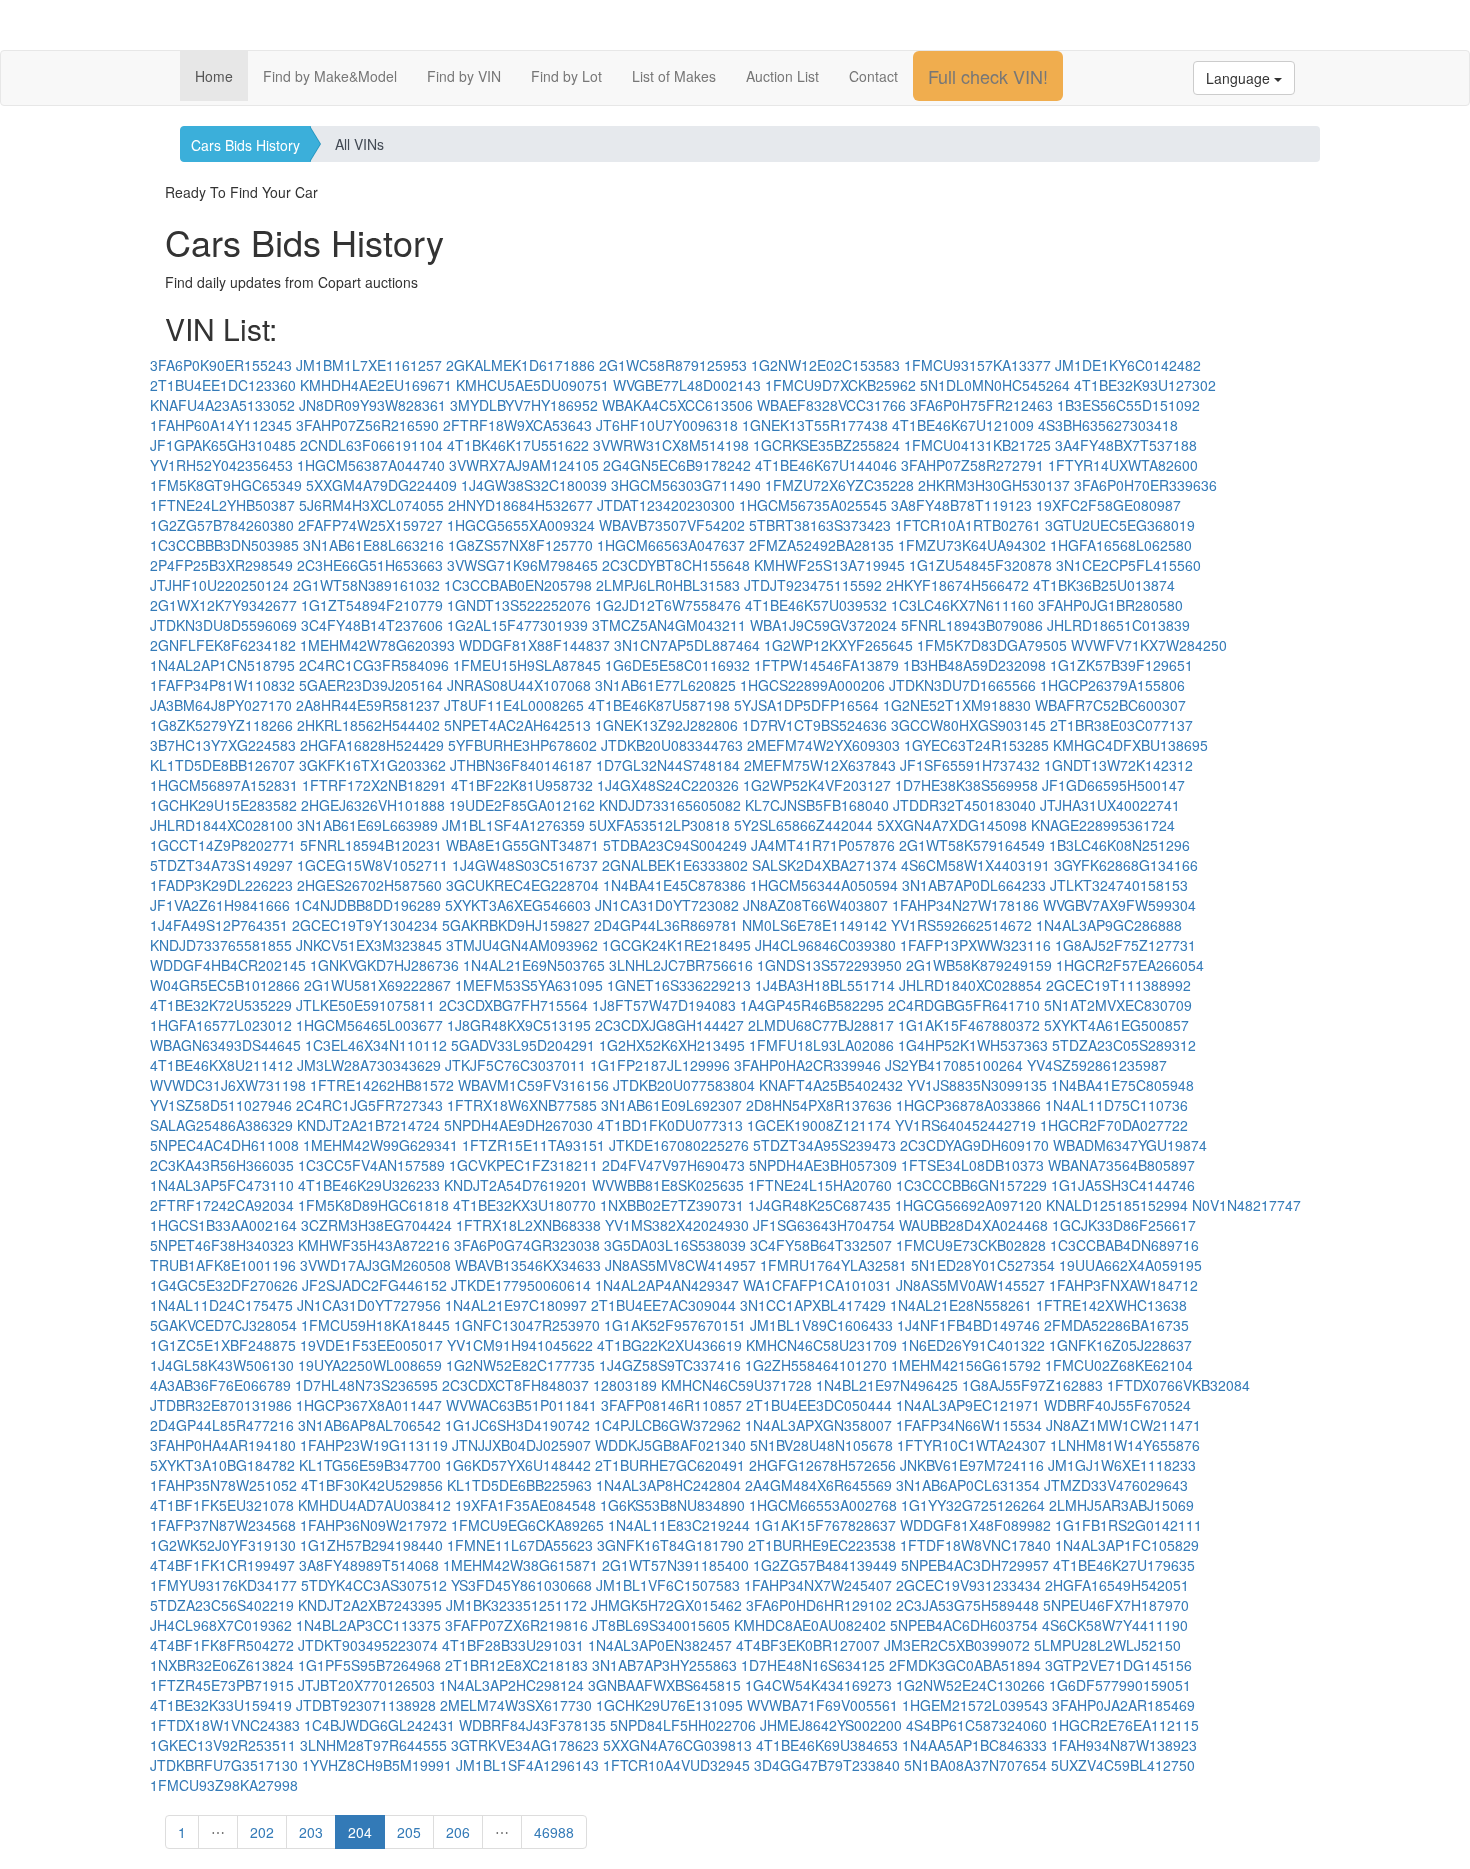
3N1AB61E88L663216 (373, 545)
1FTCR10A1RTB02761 (968, 525)
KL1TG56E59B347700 (370, 1465)
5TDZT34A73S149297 (221, 865)
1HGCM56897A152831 (224, 785)
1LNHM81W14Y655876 (1125, 1445)
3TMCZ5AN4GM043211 (669, 625)
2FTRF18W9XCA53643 (517, 425)
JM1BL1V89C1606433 (821, 1325)
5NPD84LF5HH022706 (683, 1725)
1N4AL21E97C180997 (516, 1305)
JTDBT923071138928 (366, 1705)
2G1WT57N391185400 (675, 1565)
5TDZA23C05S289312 (1124, 1045)
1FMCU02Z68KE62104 (1119, 1365)
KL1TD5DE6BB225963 (519, 1485)
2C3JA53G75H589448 (967, 1605)
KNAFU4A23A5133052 (222, 405)
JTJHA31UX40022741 (1110, 805)
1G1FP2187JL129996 (660, 1065)
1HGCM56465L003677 (369, 1025)
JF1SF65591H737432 (970, 765)
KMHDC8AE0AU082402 (810, 1625)
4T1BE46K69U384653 (827, 1745)
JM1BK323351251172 (516, 1605)
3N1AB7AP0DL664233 (974, 885)
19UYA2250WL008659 (370, 1365)
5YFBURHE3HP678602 (522, 745)
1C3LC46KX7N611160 (962, 605)
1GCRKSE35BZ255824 (826, 445)
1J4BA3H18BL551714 (825, 985)
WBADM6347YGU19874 (1130, 1145)
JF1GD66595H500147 (1113, 785)
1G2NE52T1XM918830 (957, 705)
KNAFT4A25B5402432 (831, 1085)
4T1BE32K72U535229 (221, 1005)
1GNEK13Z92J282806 (666, 725)
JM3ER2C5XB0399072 (957, 1645)
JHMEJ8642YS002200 (831, 1725)
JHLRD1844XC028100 (221, 825)
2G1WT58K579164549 (972, 845)
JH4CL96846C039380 (825, 945)
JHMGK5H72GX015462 (666, 1605)
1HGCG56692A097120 (968, 1205)
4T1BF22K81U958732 (522, 785)
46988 (554, 1832)
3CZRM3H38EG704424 (376, 1225)
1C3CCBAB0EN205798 (518, 585)
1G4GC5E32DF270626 (224, 1285)
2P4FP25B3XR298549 (221, 565)
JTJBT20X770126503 (366, 1685)
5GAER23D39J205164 (371, 685)
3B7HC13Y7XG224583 (223, 745)
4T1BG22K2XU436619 (669, 1345)
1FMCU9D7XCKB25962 (840, 385)
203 (311, 1832)
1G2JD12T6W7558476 (668, 605)
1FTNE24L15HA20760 (820, 1185)
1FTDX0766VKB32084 (1178, 1385)
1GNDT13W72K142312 (1118, 765)
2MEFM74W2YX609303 (823, 745)
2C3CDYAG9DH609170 (974, 1145)
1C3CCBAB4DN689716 (1124, 1245)
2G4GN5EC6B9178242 (677, 465)
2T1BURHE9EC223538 (822, 1545)
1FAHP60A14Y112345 (221, 425)
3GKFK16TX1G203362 (372, 765)
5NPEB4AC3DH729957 (975, 1565)
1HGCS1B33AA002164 (223, 1225)
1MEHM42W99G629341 (380, 1145)
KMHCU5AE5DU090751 (532, 385)
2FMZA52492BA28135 (821, 545)
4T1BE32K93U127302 (1145, 385)
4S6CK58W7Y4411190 (1115, 1625)
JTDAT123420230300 (666, 505)
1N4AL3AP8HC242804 (668, 1485)
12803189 (625, 1385)
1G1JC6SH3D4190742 (517, 1425)
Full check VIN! (988, 76)
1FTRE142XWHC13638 (1111, 1305)
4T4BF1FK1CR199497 (222, 1565)
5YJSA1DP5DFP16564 (806, 705)
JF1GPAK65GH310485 (223, 445)
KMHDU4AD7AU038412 (374, 1505)
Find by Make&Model (330, 76)
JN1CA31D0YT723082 (667, 905)
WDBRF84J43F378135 (532, 1725)
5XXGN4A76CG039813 (677, 1745)
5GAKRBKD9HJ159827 (516, 925)
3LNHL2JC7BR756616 (681, 965)
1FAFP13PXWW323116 (975, 945)
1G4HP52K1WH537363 (973, 1045)
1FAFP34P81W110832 (222, 685)
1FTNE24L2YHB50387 (222, 505)
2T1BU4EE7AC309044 (663, 1305)
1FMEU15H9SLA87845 (527, 665)
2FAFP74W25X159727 (370, 525)
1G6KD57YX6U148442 (518, 1465)
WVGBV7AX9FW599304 (1119, 905)
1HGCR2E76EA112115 (1125, 1725)
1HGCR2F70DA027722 (1114, 1125)
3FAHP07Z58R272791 (972, 465)
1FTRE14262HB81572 (382, 1085)
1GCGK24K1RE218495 (676, 945)
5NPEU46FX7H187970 (1116, 1605)
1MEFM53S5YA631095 (529, 985)
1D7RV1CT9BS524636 (814, 725)
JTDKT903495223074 (368, 1645)
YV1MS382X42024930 (677, 1225)
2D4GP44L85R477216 (222, 1425)
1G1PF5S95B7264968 (369, 1665)
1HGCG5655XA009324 (521, 525)
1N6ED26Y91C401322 (973, 1345)
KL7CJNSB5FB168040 (817, 805)
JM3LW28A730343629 (369, 1065)
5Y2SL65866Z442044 (803, 825)
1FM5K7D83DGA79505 (992, 645)
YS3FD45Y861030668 (521, 1585)
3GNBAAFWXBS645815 (664, 1685)
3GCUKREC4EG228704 (522, 885)
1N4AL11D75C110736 (1116, 1105)
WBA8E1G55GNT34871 (522, 845)
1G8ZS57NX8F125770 (520, 545)
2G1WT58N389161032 (366, 585)
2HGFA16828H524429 (372, 745)
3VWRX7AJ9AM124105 (524, 465)
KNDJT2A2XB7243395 (370, 1605)
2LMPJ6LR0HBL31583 (668, 585)
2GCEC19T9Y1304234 (365, 925)
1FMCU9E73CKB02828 (971, 1245)
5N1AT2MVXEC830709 (1118, 1005)
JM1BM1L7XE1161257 (369, 365)
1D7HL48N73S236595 (366, 1385)
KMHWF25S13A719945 (829, 565)
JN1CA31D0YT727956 (369, 1305)
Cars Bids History (245, 145)
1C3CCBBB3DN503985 (224, 545)
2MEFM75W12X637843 (820, 765)
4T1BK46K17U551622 (518, 445)
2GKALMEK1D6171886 (520, 365)
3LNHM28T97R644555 (373, 1745)
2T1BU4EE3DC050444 (819, 1405)
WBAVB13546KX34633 (528, 1265)
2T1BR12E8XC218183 (516, 1665)
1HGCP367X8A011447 (369, 1405)
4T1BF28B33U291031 (513, 1645)
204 (360, 1832)
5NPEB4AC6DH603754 (964, 1625)
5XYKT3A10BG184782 (222, 1465)
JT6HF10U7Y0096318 (667, 425)
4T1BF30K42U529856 (372, 1485)
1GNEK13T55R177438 (815, 425)
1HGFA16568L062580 (1121, 545)
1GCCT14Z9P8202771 (223, 845)
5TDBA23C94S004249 (675, 845)
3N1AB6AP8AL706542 (369, 1425)
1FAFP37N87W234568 (223, 1525)
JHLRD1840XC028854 (970, 985)
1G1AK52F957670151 (675, 1325)
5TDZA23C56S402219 (222, 1605)
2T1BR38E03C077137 (1121, 725)
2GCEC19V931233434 (968, 1585)
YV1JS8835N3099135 (977, 1085)
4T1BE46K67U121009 (963, 425)
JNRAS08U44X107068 (519, 685)
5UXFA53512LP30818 (659, 825)
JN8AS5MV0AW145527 (970, 1285)
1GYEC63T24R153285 (976, 745)
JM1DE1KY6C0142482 (1128, 365)
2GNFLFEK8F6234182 (223, 645)
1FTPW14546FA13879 (826, 665)
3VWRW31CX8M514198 (671, 445)
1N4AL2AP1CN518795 (222, 665)
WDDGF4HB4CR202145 (228, 965)
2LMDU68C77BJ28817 (821, 1025)
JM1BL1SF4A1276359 (513, 825)
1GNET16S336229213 (679, 985)
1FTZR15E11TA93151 (533, 1145)
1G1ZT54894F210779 (372, 605)
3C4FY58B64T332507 (821, 1245)
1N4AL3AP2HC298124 (511, 1685)
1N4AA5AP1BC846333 (974, 1745)
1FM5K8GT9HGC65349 (226, 485)
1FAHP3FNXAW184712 (1123, 1285)
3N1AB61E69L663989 (367, 825)
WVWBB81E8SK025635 (668, 1185)
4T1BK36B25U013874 (1104, 585)
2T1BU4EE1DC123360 (223, 385)
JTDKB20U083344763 (672, 745)
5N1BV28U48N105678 (821, 1445)
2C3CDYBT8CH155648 (676, 565)
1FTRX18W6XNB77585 (522, 1105)
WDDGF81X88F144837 (534, 645)
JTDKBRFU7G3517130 (224, 1765)
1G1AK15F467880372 (969, 1025)
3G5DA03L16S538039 (675, 1245)
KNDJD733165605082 (670, 805)
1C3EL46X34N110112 (376, 1045)
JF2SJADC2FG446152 (374, 1285)
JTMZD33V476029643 (1116, 1485)
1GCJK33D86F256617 (1124, 1225)
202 (262, 1832)
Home (214, 76)
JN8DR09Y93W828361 (372, 405)
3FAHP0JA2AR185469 (1123, 1705)
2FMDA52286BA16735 (1116, 1325)
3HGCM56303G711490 (686, 485)
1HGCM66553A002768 (823, 1505)
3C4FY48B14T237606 (372, 625)
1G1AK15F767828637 (825, 1525)
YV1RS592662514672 (961, 925)
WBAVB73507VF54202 (672, 525)
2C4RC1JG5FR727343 (369, 1105)
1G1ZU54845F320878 (980, 565)
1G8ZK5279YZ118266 (221, 725)
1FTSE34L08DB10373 (972, 1165)
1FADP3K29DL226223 (221, 885)
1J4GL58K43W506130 (222, 1365)
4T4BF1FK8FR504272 (222, 1645)
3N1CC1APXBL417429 (813, 1305)
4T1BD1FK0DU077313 (670, 1125)
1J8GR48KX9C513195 (519, 1025)
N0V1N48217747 (1246, 1205)
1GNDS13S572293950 (829, 965)
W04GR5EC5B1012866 (225, 985)
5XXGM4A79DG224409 (381, 485)
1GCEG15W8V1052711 (372, 865)
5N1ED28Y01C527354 (983, 1265)
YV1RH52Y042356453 (221, 465)
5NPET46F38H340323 (222, 1245)
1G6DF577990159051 (1120, 1685)
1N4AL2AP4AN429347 (667, 1285)
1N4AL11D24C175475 (221, 1305)
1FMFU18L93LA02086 (821, 1045)
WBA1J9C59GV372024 (823, 625)
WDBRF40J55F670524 (1117, 1405)
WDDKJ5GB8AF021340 (670, 1445)
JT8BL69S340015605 (661, 1625)
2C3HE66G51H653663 (370, 565)
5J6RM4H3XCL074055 (371, 505)
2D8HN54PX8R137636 (819, 1105)
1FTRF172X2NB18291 (374, 785)
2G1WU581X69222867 (377, 985)
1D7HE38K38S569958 (966, 785)
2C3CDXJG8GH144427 (669, 1025)
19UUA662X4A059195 (1130, 1265)
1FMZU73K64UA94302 (972, 545)
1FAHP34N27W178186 (965, 905)
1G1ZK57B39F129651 (1121, 665)
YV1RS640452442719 (965, 1125)
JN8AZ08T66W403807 (815, 905)
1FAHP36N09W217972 (373, 1525)
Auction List (782, 76)
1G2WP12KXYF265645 (838, 645)
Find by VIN (464, 76)
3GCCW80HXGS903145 (968, 725)
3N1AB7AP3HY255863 (664, 1665)
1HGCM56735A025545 (813, 505)
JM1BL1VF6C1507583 (668, 1585)
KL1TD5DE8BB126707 (222, 765)
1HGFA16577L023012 (221, 1025)
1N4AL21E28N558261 (961, 1305)
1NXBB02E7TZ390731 (672, 1205)
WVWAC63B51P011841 (521, 1405)
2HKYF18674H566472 (957, 585)
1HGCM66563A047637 (671, 545)
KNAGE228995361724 (1103, 825)
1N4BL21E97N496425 (887, 1385)
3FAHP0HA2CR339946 (807, 1065)
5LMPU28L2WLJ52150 (1107, 1645)
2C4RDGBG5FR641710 (964, 1005)
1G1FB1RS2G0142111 (1128, 1525)
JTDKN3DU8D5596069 (223, 625)
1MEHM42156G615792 (966, 1365)
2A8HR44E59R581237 (368, 705)
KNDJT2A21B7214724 (368, 1125)
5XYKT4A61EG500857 (1116, 1025)
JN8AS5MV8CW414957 (680, 1265)
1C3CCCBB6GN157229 (971, 1185)
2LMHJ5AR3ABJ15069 (1121, 1505)
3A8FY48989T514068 (369, 1565)
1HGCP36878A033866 (968, 1105)
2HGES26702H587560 (369, 885)
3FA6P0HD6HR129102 (819, 1605)
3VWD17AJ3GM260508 (375, 1265)
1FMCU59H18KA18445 (375, 1325)
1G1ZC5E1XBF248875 (223, 1345)
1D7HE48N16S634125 (813, 1665)
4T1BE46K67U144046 (826, 465)
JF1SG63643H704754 (824, 1225)
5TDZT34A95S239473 (824, 1145)
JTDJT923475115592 (813, 585)
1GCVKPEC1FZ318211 (523, 1165)
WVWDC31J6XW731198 (228, 1085)
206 (458, 1832)
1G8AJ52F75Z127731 (1125, 945)
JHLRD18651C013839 (1118, 625)
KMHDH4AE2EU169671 (376, 385)
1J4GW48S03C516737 (525, 865)
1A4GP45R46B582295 (812, 1005)
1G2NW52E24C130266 (970, 1685)
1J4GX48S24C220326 (668, 785)
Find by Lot (566, 76)
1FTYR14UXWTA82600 (1123, 465)
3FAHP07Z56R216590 (367, 425)
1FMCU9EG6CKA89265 (527, 1525)
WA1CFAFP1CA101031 (817, 1285)
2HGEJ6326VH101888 (373, 805)
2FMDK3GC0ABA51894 (965, 1665)
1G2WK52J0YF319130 (223, 1545)
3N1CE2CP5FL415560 (1128, 565)
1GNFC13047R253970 (527, 1325)
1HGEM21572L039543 (975, 1705)
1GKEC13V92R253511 (223, 1745)
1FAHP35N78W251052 (223, 1485)
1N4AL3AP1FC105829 (1127, 1545)
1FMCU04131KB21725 (977, 445)
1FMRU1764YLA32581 (833, 1265)
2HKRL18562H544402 (368, 725)
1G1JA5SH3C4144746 (1123, 1185)
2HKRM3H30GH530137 (994, 485)
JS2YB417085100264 (954, 1065)
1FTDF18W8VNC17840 (975, 1545)
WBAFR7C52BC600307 (1110, 705)
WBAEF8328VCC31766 (831, 405)
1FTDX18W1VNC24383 (225, 1725)
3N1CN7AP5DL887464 (687, 645)
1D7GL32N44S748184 (668, 765)
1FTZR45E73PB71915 (222, 1685)
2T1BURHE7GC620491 (670, 1465)
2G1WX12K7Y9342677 (223, 605)
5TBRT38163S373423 (820, 525)
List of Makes (674, 76)
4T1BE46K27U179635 (1124, 1565)
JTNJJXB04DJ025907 (521, 1445)
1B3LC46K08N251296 (1119, 845)
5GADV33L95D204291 (523, 1045)
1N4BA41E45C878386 (674, 885)
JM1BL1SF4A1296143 (527, 1765)
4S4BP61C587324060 (976, 1725)
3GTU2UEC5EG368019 (1120, 525)
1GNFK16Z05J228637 (1120, 1345)
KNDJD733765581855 (221, 945)
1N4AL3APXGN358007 (818, 1425)
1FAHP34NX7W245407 (818, 1585)
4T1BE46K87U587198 (659, 705)
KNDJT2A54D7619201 (516, 1185)
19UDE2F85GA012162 (522, 805)
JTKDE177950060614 (521, 1285)
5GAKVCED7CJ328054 (223, 1325)
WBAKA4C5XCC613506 (677, 405)
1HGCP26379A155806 (1112, 685)
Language (1240, 78)
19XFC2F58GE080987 (1108, 505)
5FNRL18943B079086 (972, 625)
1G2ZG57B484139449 (825, 1565)
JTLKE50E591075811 (365, 1005)
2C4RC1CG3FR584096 (374, 665)
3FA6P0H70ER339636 (1145, 485)
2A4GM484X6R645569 (818, 1485)
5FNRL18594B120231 (371, 845)
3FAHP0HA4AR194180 (223, 1445)
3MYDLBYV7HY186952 (524, 405)
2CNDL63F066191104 (371, 445)
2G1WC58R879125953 (673, 365)
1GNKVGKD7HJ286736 (384, 965)
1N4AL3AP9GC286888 (1109, 925)
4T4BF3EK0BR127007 (808, 1645)
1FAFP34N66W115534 (969, 1425)
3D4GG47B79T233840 (827, 1765)
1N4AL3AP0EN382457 (660, 1645)
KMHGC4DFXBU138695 (1130, 745)
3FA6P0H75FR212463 (981, 405)
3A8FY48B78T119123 (961, 505)
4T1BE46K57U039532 (816, 605)
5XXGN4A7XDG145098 (952, 825)
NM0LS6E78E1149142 (814, 925)
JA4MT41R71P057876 (823, 845)
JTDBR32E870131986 (221, 1405)
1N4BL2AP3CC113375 (368, 1625)
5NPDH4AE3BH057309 (823, 1165)
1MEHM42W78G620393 (377, 645)
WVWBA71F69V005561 (822, 1705)
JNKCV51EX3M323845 (369, 945)
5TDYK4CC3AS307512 (374, 1585)
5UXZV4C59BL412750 (1123, 1765)
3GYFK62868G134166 (1126, 865)
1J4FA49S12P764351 (219, 925)
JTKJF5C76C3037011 (515, 1065)
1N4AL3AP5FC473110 (222, 1185)
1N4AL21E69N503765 (534, 965)
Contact (873, 76)
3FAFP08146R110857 (671, 1405)
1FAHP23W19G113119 (374, 1445)
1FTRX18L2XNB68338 (528, 1225)
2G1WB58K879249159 (979, 965)
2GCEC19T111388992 (1118, 985)
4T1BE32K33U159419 (221, 1705)
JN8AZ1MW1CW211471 (1123, 1425)
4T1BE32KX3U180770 (524, 1205)
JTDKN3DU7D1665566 (962, 685)
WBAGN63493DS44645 (225, 1045)
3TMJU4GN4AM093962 (522, 945)
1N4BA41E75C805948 (1122, 1085)
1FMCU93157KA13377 (977, 365)
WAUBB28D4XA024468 (973, 1225)
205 (409, 1832)
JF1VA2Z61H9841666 (220, 905)
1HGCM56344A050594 (824, 885)
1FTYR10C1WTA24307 (971, 1445)
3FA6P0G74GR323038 (527, 1245)
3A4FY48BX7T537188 (1126, 445)
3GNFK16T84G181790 (670, 1545)
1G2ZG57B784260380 (222, 525)
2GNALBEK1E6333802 (675, 865)
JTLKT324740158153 (1119, 885)
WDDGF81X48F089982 (975, 1525)
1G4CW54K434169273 (818, 1685)
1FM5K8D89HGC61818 (373, 1205)
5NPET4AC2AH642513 (517, 725)
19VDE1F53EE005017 (371, 1345)
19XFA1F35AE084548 (525, 1505)
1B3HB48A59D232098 (974, 665)
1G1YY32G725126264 (973, 1505)
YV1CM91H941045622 (520, 1345)
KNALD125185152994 (1117, 1205)
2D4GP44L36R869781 (666, 925)
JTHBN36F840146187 (521, 765)
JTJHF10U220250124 (219, 585)
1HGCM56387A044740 (371, 465)
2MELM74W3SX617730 (516, 1705)
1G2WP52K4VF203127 (817, 785)
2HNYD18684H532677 (520, 505)
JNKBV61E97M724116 (972, 1465)
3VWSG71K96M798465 (522, 565)
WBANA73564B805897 (1121, 1165)
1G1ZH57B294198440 (371, 1545)
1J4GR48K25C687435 (819, 1205)
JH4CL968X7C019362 (221, 1625)
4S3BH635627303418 (1108, 425)
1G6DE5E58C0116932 (677, 665)
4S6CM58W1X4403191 (975, 865)
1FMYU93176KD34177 (223, 1585)
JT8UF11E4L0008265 (514, 705)
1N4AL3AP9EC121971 (968, 1405)
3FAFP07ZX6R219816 (516, 1625)
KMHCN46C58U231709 (821, 1345)
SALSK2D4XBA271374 (824, 865)
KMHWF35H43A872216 (374, 1245)
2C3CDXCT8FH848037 (515, 1385)
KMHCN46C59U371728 (736, 1385)
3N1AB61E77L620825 (665, 685)
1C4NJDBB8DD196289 (367, 905)
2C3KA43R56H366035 (222, 1165)
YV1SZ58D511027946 (221, 1105)
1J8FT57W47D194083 (664, 1005)
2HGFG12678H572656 (822, 1465)
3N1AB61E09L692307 (671, 1105)
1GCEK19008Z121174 (819, 1125)
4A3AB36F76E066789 (220, 1385)
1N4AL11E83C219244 (679, 1525)
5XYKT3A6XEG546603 (518, 905)
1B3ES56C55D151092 (1128, 405)
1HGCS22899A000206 (812, 685)
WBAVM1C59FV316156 (533, 1085)
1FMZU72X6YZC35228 (839, 485)
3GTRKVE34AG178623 (525, 1745)
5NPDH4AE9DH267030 (518, 1125)
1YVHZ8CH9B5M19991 (377, 1765)
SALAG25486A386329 (221, 1125)
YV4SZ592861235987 (1097, 1065)
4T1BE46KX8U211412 (221, 1065)
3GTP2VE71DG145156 (1118, 1665)
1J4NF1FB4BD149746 (968, 1325)
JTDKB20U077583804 (684, 1085)
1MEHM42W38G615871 (520, 1565)
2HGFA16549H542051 (1117, 1585)
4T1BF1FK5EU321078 (222, 1505)
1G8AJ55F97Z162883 (1032, 1385)
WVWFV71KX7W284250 (1149, 645)
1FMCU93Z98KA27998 (224, 1785)
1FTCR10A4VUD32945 (676, 1765)
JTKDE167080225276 (679, 1145)
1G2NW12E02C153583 (825, 365)
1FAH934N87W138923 (1124, 1745)
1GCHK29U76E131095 (669, 1705)
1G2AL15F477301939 (517, 625)
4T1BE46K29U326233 (369, 1185)
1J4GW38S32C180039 (534, 485)
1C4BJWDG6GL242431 (379, 1725)
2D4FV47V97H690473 (673, 1165)
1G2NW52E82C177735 (520, 1365)
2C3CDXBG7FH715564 (513, 1005)
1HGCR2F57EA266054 (1130, 965)
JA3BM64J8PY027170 (221, 705)
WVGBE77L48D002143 (687, 385)
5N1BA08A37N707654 (975, 1765)
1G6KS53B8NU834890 (672, 1505)
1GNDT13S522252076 (519, 605)
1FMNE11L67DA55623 (520, 1545)
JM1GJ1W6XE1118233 (1122, 1465)
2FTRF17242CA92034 (222, 1205)
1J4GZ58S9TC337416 (670, 1365)
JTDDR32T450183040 (964, 805)
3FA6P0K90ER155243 (221, 365)
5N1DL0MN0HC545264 (995, 385)
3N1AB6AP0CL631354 (968, 1485)
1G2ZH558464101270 (816, 1365)
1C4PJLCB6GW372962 (667, 1425)
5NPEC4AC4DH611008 (224, 1145)
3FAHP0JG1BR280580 (1110, 605)
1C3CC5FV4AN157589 (371, 1165)
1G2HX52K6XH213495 (672, 1045)
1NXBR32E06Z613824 (222, 1665)
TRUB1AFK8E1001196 (223, 1265)
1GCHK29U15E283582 (223, 805)
